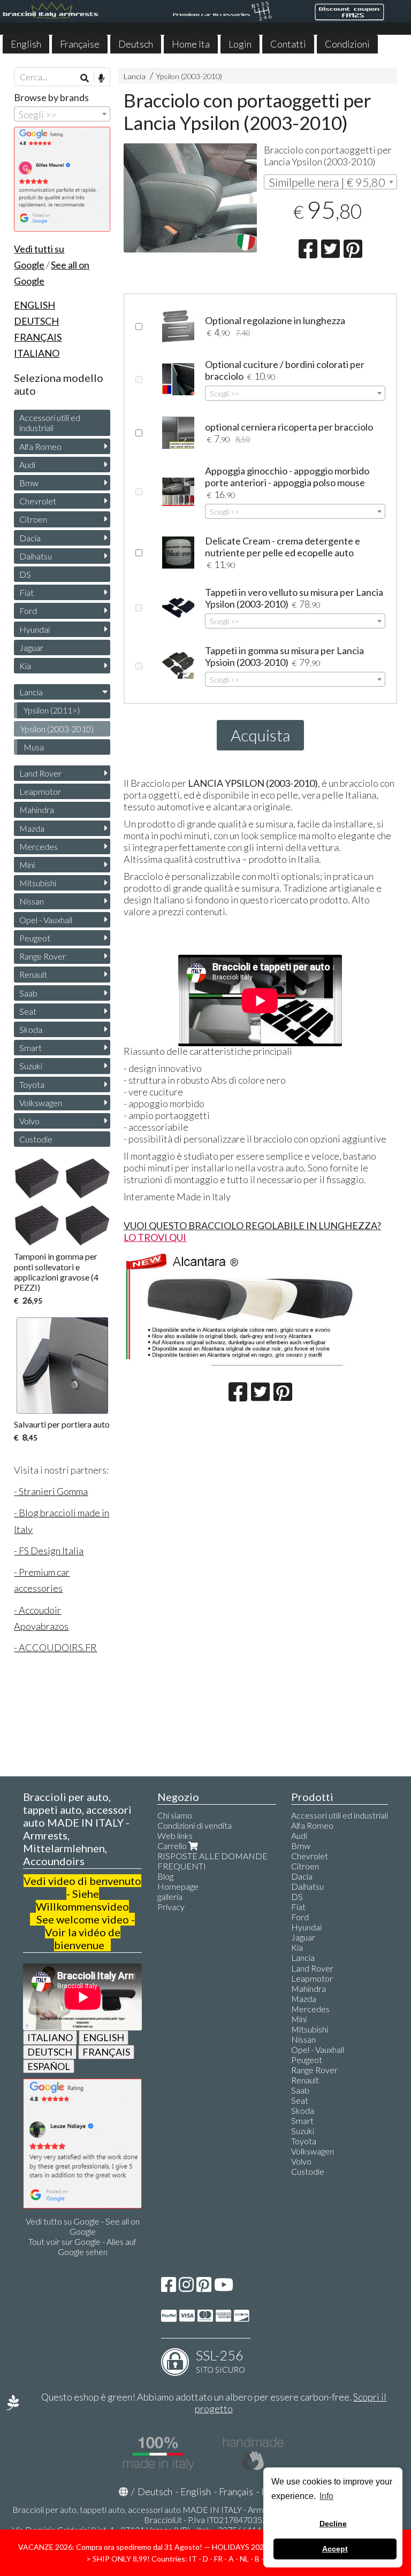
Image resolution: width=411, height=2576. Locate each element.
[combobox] (330, 182)
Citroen (33, 519)
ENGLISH (104, 2037)
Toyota (32, 1084)
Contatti (288, 44)
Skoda (31, 1029)
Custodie (36, 1139)
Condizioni (347, 44)
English (26, 44)
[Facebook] (169, 2287)
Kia (25, 666)
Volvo (29, 1121)
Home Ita (191, 44)
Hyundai (35, 629)
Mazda (32, 828)
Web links (175, 1835)
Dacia (30, 538)
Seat (28, 1011)
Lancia (135, 76)
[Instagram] (186, 2287)
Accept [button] (335, 2549)
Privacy (171, 1907)
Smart (31, 1048)
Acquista (260, 735)
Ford (28, 611)
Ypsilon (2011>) (52, 710)
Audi (27, 465)
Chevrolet (38, 501)
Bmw (29, 483)
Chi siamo (175, 1815)
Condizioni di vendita (195, 1825)
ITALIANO (50, 2037)
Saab (28, 993)
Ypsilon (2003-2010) (189, 76)
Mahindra (37, 810)
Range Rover (43, 956)
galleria (170, 1896)
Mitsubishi (38, 883)
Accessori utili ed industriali (50, 423)
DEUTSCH (50, 2052)
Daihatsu (36, 556)
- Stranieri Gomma (51, 1491)
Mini (27, 865)
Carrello (173, 1846)
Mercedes (39, 846)
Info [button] (326, 2496)
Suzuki (31, 1066)
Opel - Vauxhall (46, 920)
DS (25, 574)
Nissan (32, 901)
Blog (165, 1876)
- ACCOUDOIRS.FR (55, 1647)
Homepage (178, 1886)
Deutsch (136, 44)
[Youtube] (224, 2287)
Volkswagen (41, 1103)
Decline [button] (333, 2524)
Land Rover (40, 773)
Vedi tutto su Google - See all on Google (83, 2226)
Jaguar (31, 647)
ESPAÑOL (49, 2066)
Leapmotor (40, 791)
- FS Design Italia (49, 1551)
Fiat (26, 592)
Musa (34, 747)
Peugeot (35, 938)
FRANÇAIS (106, 2052)
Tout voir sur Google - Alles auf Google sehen (82, 2247)
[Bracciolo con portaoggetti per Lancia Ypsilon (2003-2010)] (190, 198)
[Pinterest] (204, 2287)
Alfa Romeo (40, 446)
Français (236, 2491)
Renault (33, 974)
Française (80, 44)
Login (240, 44)
